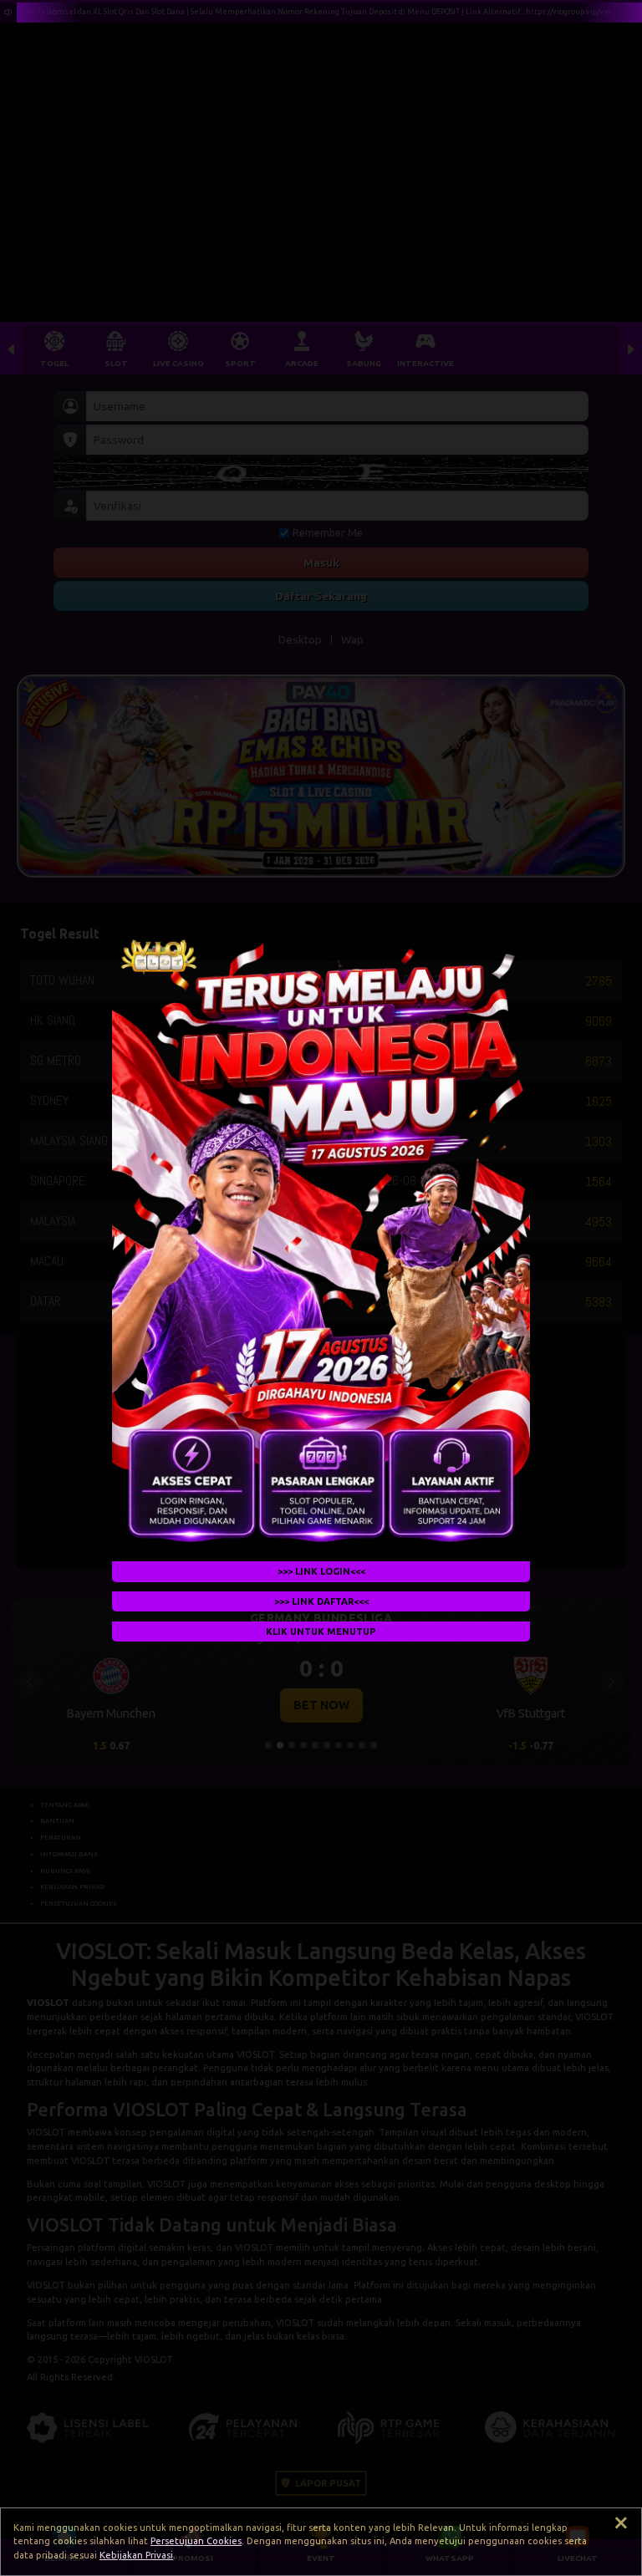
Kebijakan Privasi (136, 2555)
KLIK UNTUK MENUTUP (321, 1631)
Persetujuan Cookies (196, 2541)
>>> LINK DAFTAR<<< (321, 1601)
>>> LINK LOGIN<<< (321, 1571)
